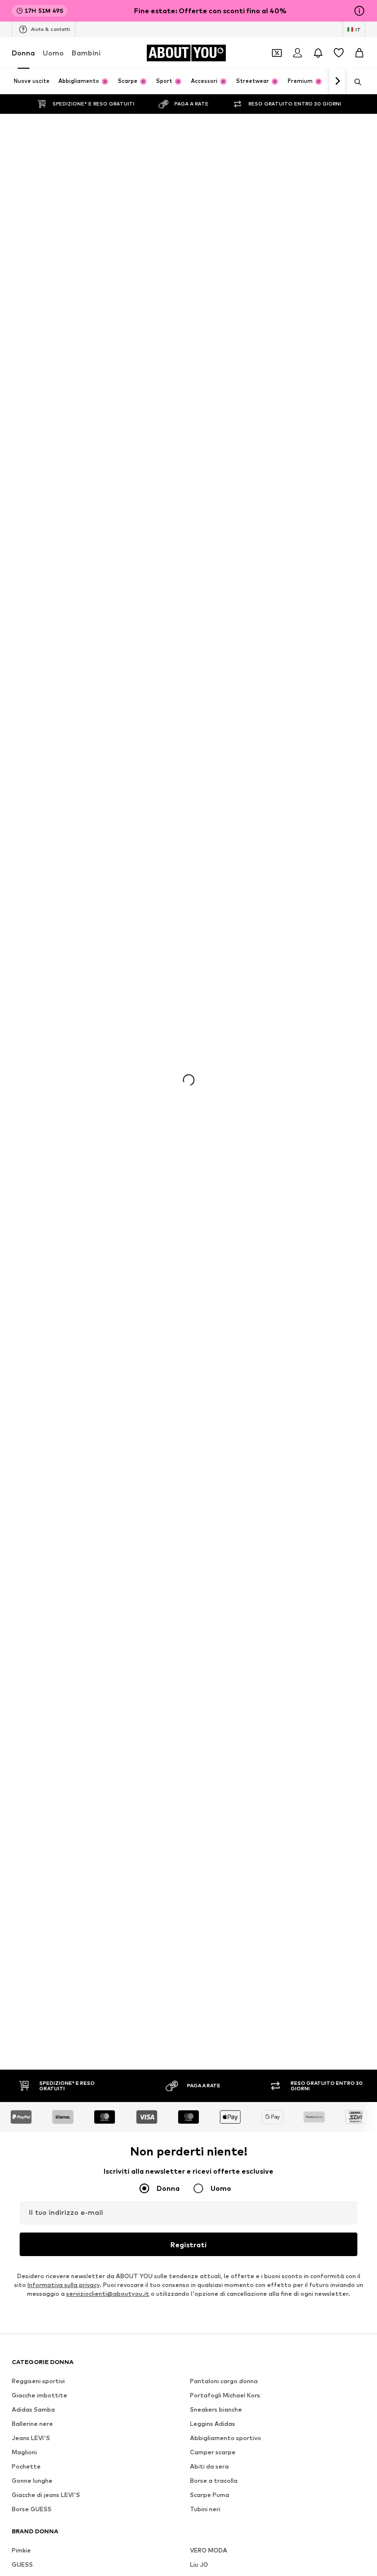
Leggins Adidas (213, 2424)
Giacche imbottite (40, 2395)
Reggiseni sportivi (38, 2381)
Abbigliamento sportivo (226, 2438)
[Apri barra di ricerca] (354, 82)
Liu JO (199, 2564)
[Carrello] (359, 53)
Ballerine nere (32, 2424)
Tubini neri (205, 2509)
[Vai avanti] (337, 81)
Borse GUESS (32, 2509)
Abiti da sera (209, 2466)
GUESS (22, 2564)
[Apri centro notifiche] (318, 53)
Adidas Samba (33, 2409)
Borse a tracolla (214, 2481)
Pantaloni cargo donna (224, 2381)
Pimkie (21, 2550)
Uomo (53, 53)
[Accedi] (297, 53)
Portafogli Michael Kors (225, 2395)
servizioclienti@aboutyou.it (108, 2294)
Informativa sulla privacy (64, 2285)
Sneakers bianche (216, 2409)
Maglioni (24, 2452)
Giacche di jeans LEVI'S (46, 2495)
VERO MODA (209, 2550)
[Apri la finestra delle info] (359, 11)
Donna (23, 53)
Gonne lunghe (32, 2481)
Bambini (86, 53)
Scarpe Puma (210, 2495)
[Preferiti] (339, 53)
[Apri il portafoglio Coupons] (277, 53)
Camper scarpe (213, 2452)
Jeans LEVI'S (31, 2438)
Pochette (26, 2466)
